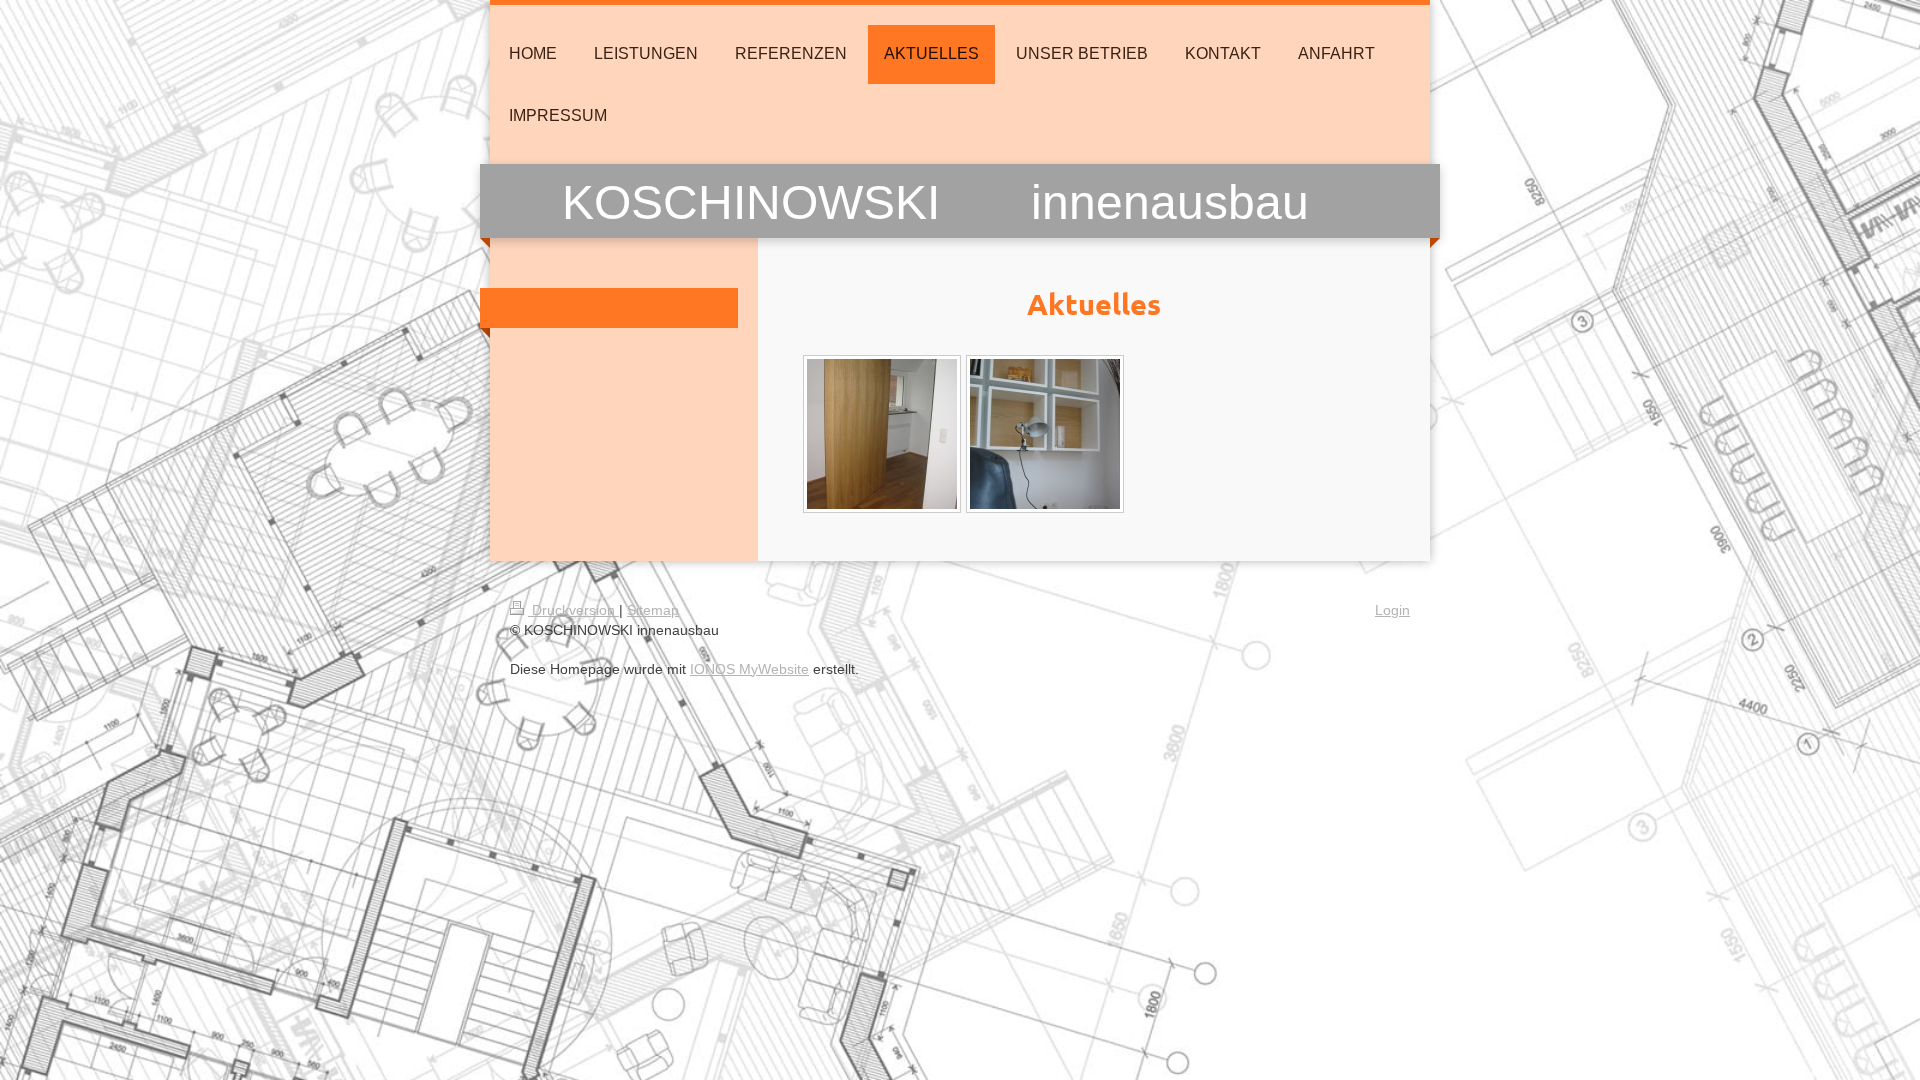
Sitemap (653, 610)
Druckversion (573, 610)
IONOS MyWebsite (749, 669)
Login (1392, 610)
